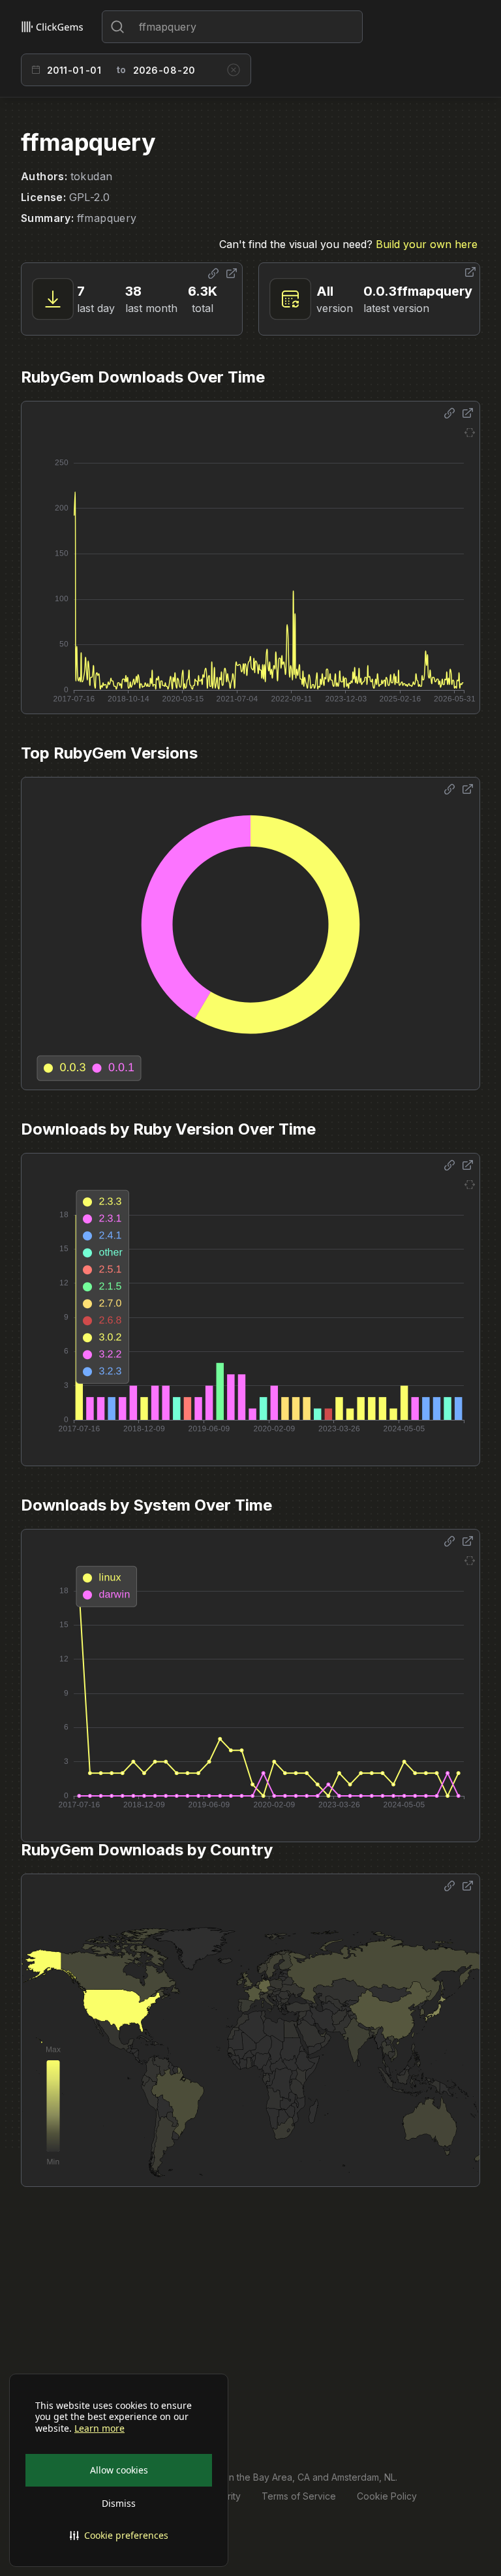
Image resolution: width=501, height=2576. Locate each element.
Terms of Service (299, 2496)
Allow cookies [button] (119, 2470)
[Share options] (213, 274)
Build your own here (427, 244)
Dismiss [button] (119, 2503)
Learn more (99, 2428)
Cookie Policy (387, 2496)
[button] (119, 2536)
